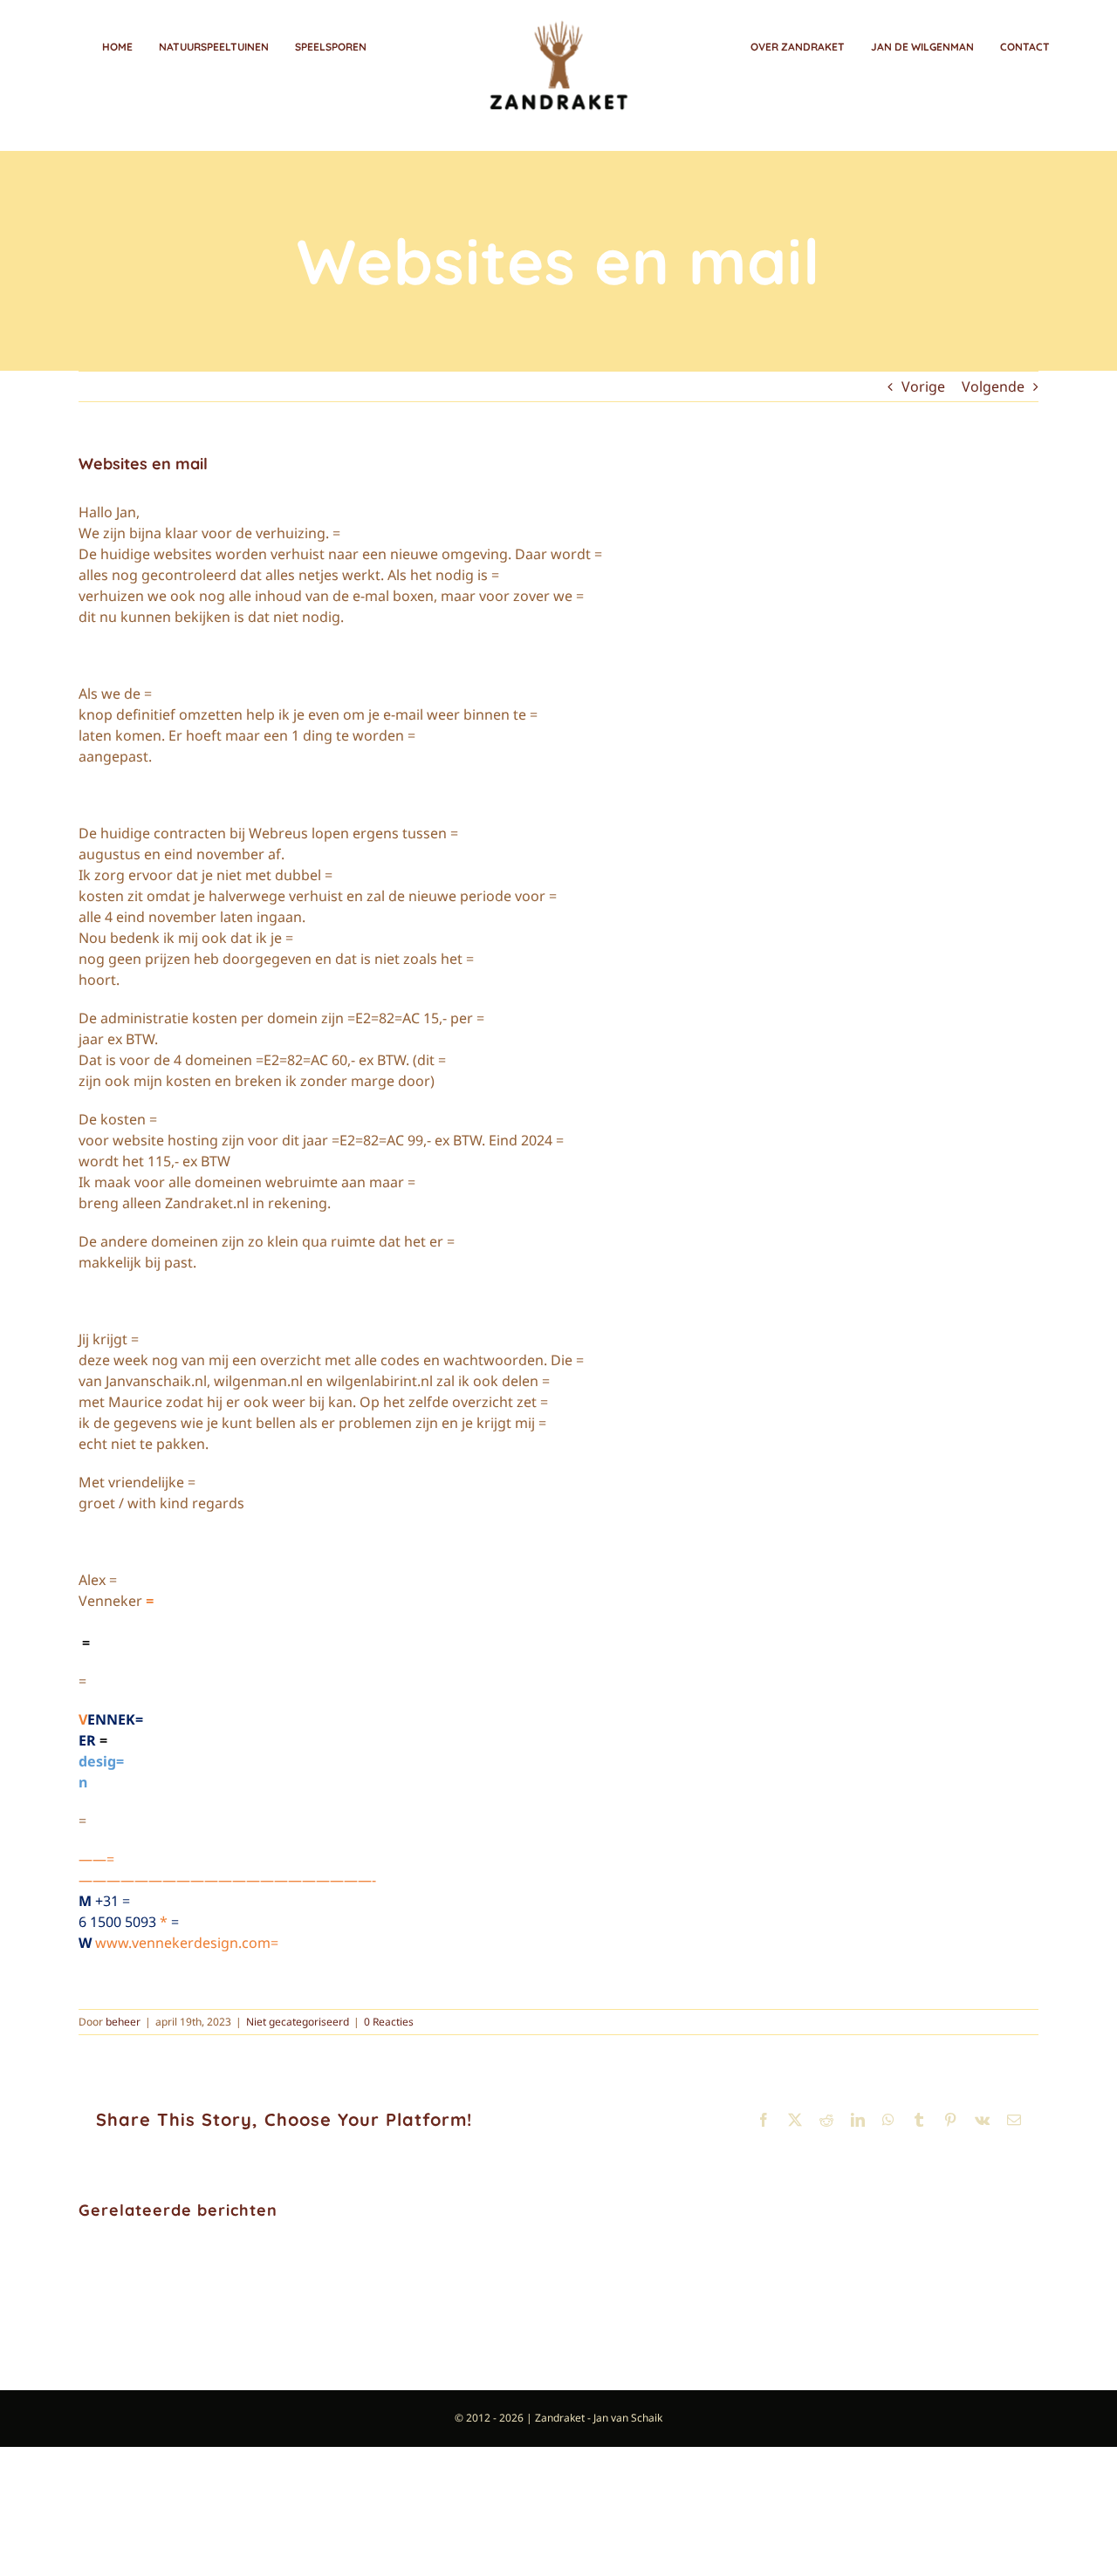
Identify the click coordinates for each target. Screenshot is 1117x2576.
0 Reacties (389, 2022)
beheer (123, 2022)
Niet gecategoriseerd (298, 2022)
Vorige (923, 386)
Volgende (993, 386)
